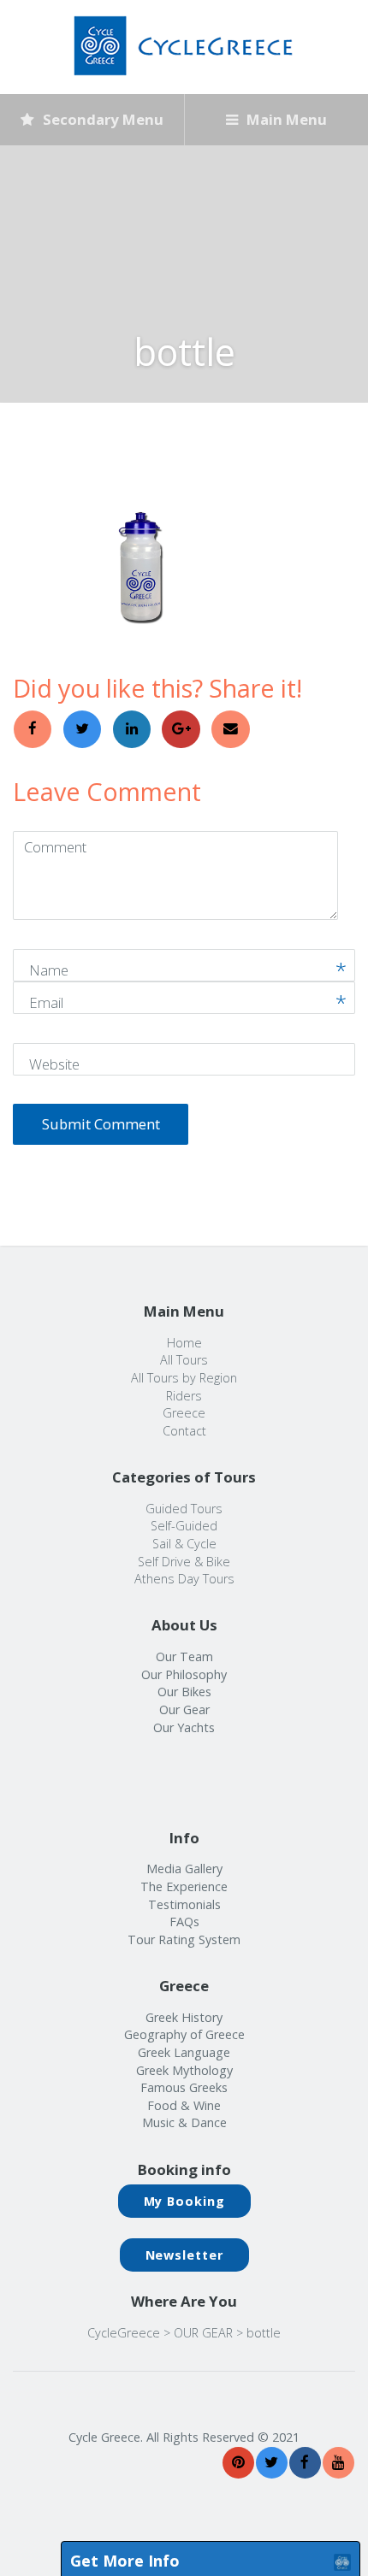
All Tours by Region (184, 1378)
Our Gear (184, 1709)
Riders (184, 1396)
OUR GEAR (203, 2333)
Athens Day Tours (184, 1579)
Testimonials (184, 1904)
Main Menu (285, 119)
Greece (184, 1413)
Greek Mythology (184, 2070)
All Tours (184, 1360)
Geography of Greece (184, 2034)
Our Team (184, 1656)
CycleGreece (124, 2333)
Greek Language (184, 2052)
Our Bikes (184, 1692)
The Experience (184, 1886)
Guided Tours (184, 1509)
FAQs (184, 1922)
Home (184, 1343)
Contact (184, 1431)
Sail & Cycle (184, 1544)
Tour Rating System (184, 1939)
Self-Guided (184, 1526)
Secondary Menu (101, 119)
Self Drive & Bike (184, 1562)
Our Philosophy (184, 1674)
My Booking (184, 2201)
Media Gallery (184, 1869)
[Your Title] (238, 2463)
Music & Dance (184, 2122)
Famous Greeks (184, 2087)
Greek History (184, 2017)
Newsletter (184, 2255)
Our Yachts (184, 1727)
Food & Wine (184, 2105)
